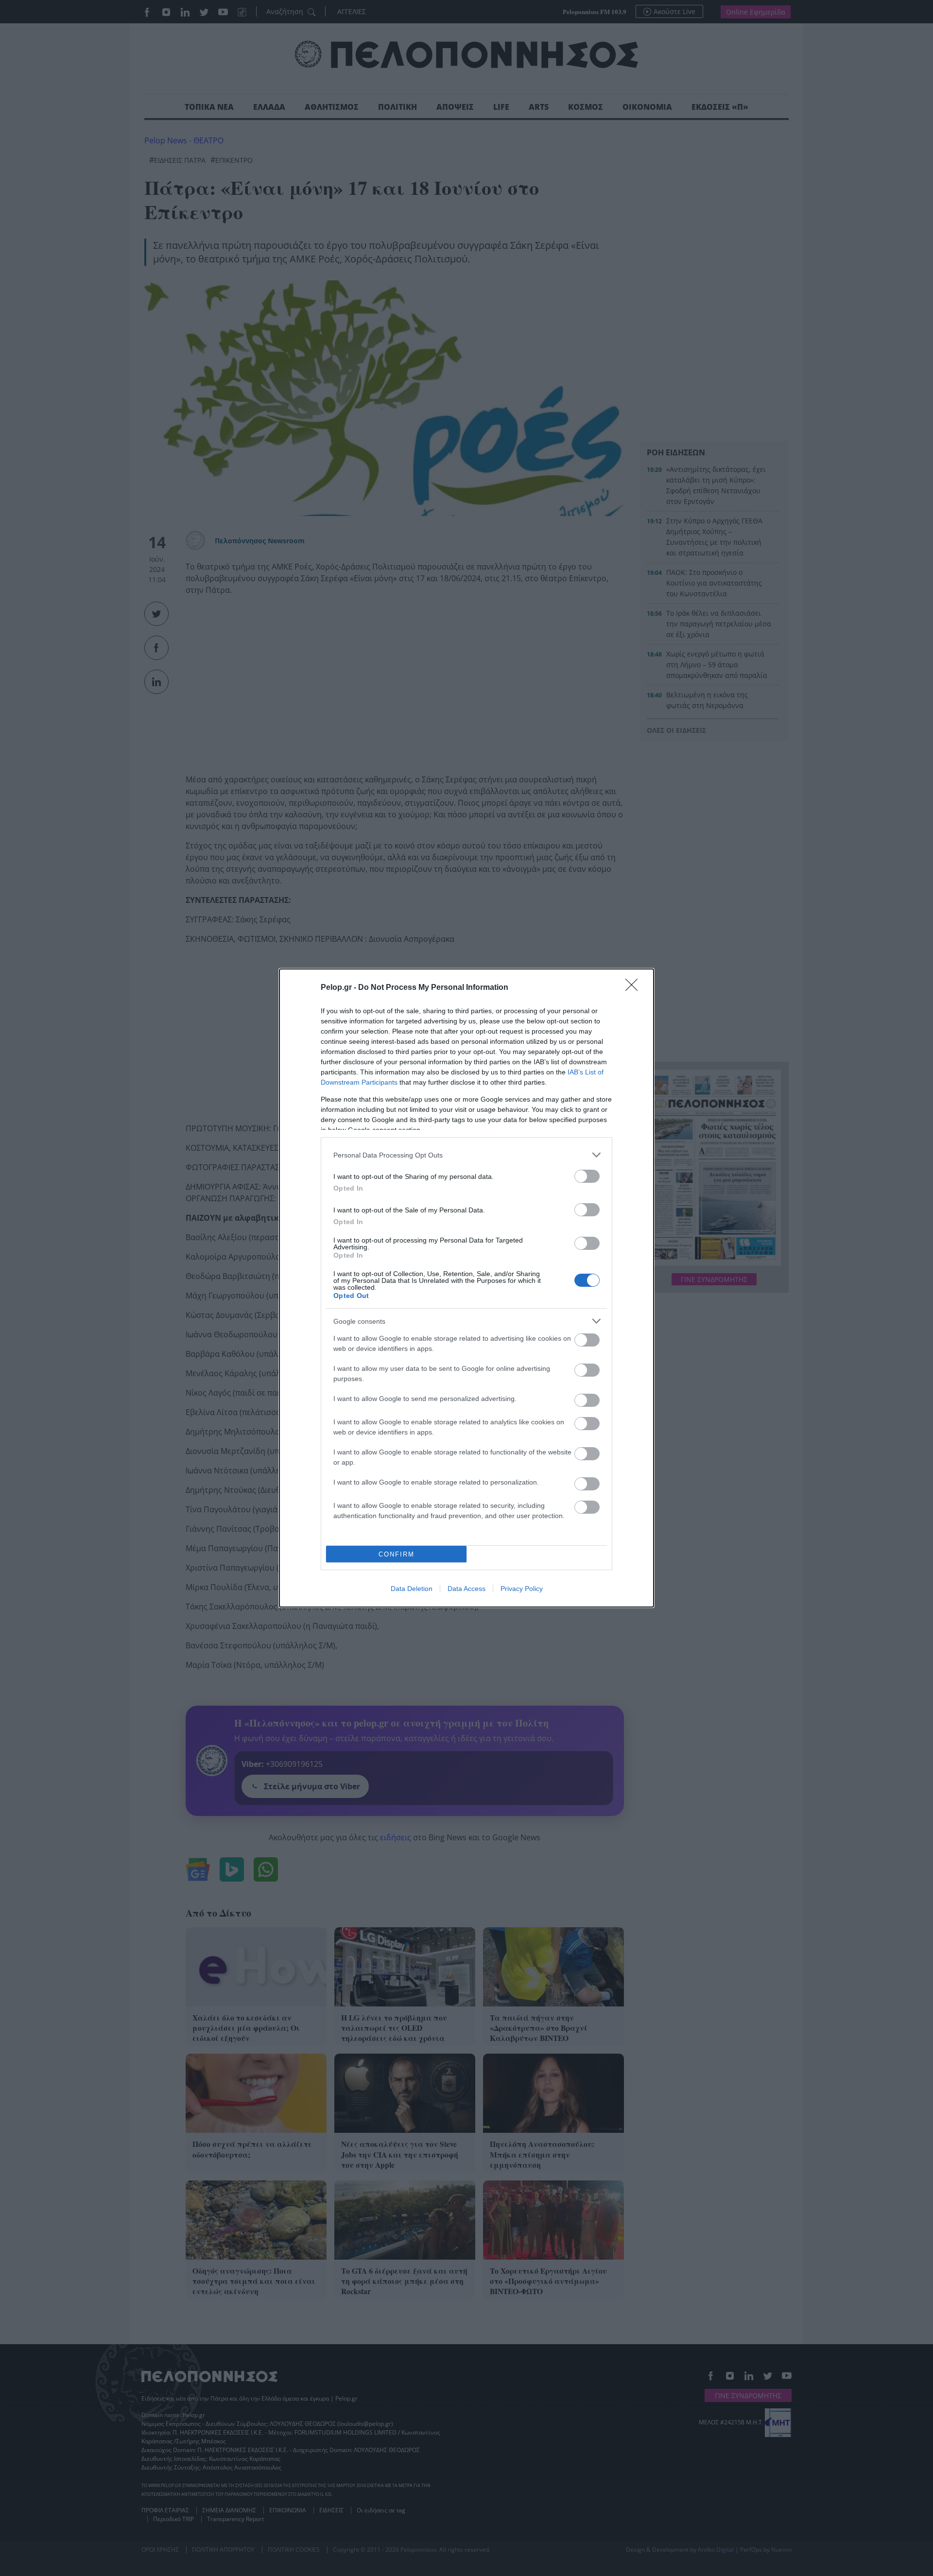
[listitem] (466, 1155)
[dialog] (466, 1288)
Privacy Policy (522, 1589)
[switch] (587, 1176)
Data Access (466, 1589)
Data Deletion (412, 1589)
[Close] (635, 988)
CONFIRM (397, 1554)
